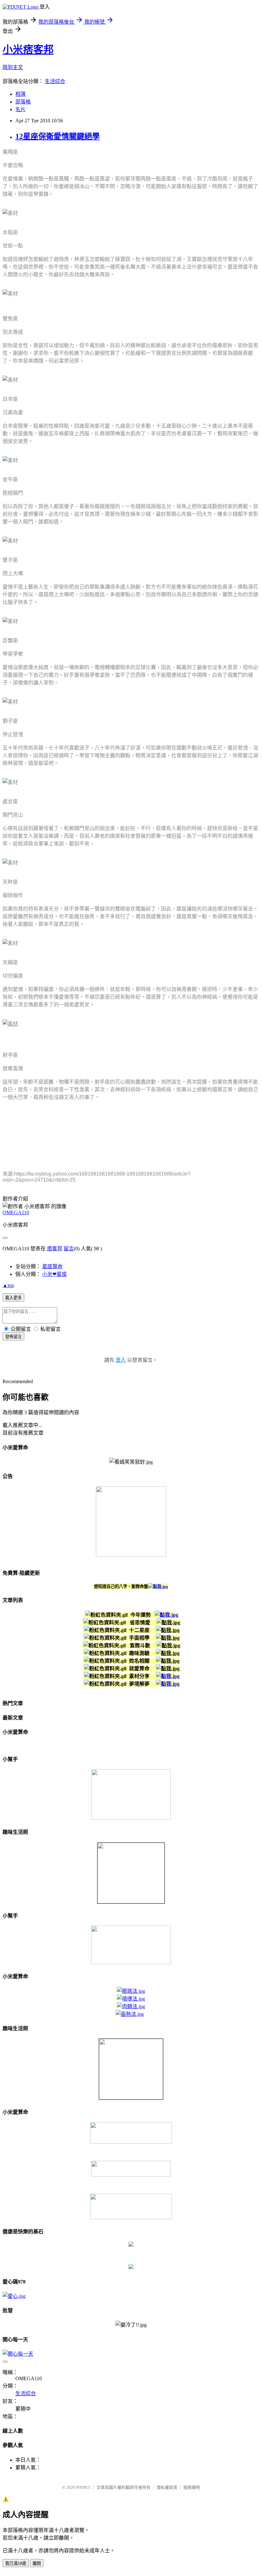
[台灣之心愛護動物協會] (14, 2296)
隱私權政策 (167, 2487)
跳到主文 (13, 67)
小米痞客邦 (28, 50)
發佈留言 (13, 1337)
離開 (37, 2563)
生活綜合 (55, 81)
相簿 (20, 94)
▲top (8, 1285)
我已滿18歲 (16, 2563)
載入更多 (13, 1298)
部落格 (23, 102)
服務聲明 (192, 2487)
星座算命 (52, 1266)
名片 (20, 109)
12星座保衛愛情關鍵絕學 (58, 136)
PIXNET (83, 2487)
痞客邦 (55, 1249)
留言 (69, 1249)
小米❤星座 (54, 1274)
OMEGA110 (16, 1212)
